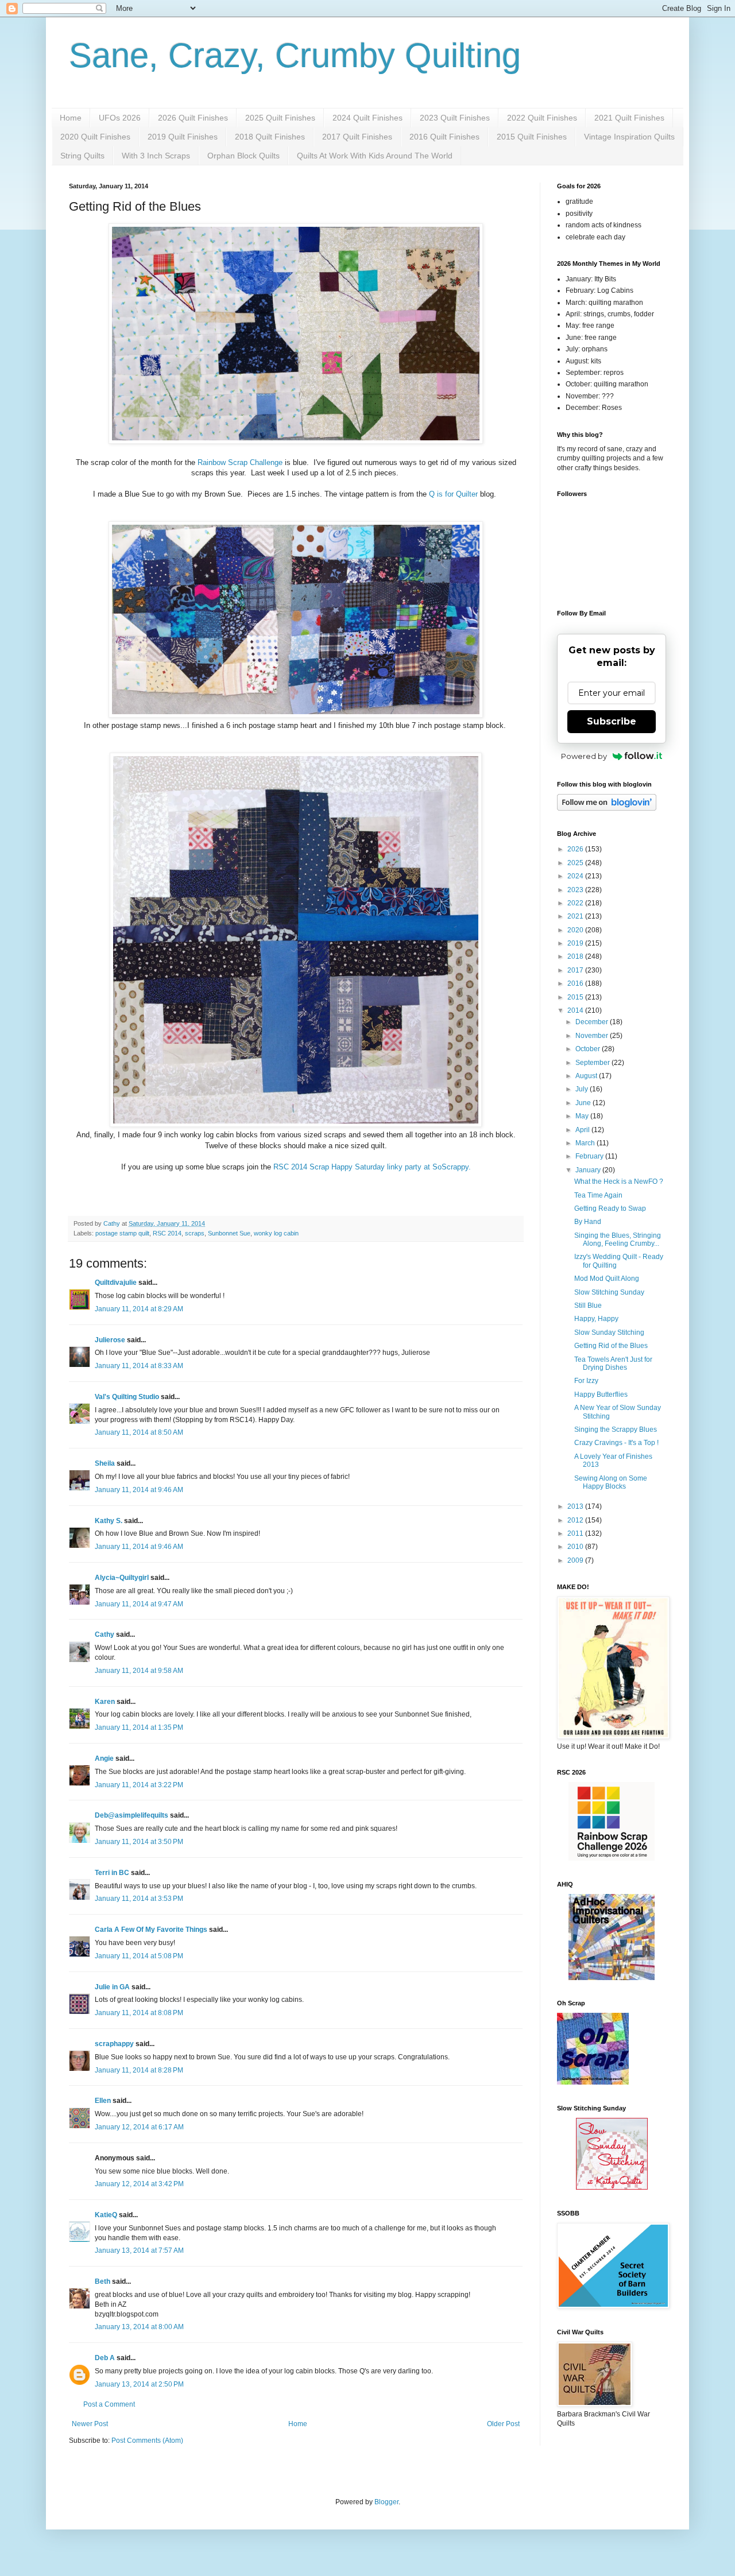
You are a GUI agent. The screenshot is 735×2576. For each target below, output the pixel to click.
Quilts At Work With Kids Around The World (375, 156)
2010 (576, 1547)
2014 (576, 1010)
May (583, 1116)
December (593, 1022)
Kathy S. (109, 1521)
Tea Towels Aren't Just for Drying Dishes (613, 1363)
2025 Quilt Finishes (280, 118)
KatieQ (106, 2215)
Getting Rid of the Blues (611, 1346)
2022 (576, 903)
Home (71, 118)
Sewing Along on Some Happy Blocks (611, 1482)
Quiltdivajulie (116, 1283)
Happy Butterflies (601, 1394)
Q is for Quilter (453, 494)
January (589, 1170)
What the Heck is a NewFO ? (619, 1182)
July (583, 1089)
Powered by (584, 756)
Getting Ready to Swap (610, 1208)
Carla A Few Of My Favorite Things (151, 1930)
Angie (104, 1758)
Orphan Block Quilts (243, 156)
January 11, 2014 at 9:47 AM (139, 1604)
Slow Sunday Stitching (609, 1332)
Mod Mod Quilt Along (607, 1279)
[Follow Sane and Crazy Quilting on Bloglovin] (607, 808)
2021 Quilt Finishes (629, 118)
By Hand (588, 1222)
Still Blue (588, 1306)
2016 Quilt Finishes (444, 137)
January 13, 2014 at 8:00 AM (139, 2327)
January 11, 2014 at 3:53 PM (139, 1899)
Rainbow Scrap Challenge (241, 462)
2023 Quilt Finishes (455, 118)
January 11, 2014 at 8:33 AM (139, 1366)
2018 (576, 956)
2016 (576, 983)
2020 (576, 930)
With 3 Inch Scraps (156, 156)
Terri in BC (112, 1873)
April (583, 1130)
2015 (576, 997)
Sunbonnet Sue (229, 1233)
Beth (102, 2281)
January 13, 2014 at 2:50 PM (139, 2384)
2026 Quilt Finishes (193, 118)
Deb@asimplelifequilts (131, 1815)
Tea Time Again (598, 1195)
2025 (576, 863)
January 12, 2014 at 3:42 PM (139, 2184)
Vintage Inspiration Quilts (629, 137)
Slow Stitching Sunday (609, 1292)
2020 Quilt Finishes (95, 137)
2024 (576, 876)
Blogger (386, 2502)
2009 (576, 1560)
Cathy (105, 1634)
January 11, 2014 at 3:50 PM (139, 1842)
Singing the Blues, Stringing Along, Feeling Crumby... (618, 1239)
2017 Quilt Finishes (357, 137)
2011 (576, 1533)
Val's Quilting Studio (127, 1397)
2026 (576, 849)
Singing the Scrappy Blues (616, 1430)
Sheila (105, 1463)
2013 (576, 1506)
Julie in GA (112, 1987)
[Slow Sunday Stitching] (612, 2187)
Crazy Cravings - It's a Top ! (616, 1443)
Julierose (110, 1340)
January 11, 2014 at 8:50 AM (139, 1432)
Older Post (503, 2424)
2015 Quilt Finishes (532, 137)
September (593, 1063)
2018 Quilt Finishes (270, 137)
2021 (576, 916)
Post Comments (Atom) (147, 2441)
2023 (576, 890)
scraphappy (114, 2044)
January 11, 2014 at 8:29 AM (139, 1309)
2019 (576, 943)
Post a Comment (109, 2404)
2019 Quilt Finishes (183, 137)
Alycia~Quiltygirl (122, 1578)
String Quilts (82, 156)
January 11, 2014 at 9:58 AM (139, 1671)
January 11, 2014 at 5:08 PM (139, 1956)
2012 (576, 1520)
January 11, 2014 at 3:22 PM (139, 1785)
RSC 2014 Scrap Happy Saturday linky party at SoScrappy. (372, 1167)
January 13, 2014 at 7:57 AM (139, 2250)
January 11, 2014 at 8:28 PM (139, 2070)
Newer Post (90, 2424)
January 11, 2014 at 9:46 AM (139, 1490)
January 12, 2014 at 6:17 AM (139, 2127)
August (587, 1076)
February (590, 1156)
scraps (195, 1233)
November (593, 1036)
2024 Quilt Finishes (367, 118)
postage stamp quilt (122, 1233)
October (589, 1049)
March (586, 1143)
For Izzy (586, 1381)
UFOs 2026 (120, 118)
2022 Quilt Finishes (542, 118)
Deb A (105, 2358)
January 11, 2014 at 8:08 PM (139, 2013)
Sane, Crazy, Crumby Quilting (295, 55)
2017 (576, 970)
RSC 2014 (167, 1233)
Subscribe (612, 721)
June (584, 1103)
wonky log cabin (276, 1233)
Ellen (103, 2101)
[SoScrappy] (612, 1858)
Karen (105, 1702)
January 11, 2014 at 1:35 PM (139, 1727)
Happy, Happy (596, 1319)
